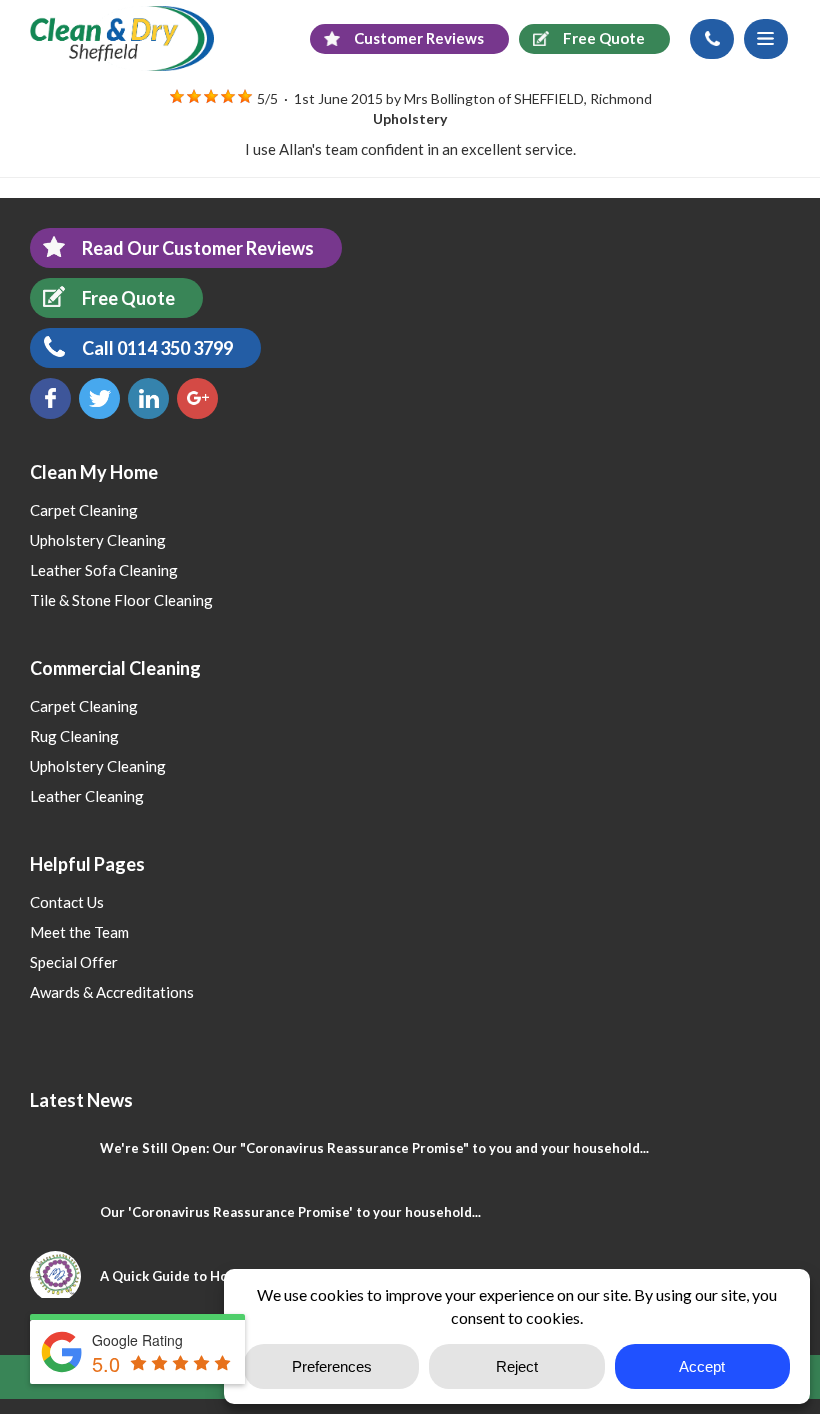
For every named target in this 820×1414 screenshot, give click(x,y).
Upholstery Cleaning (98, 540)
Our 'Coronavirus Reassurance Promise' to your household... (290, 1212)
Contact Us (67, 902)
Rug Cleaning (74, 736)
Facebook (50, 398)
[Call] (712, 39)
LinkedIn (148, 398)
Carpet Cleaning (84, 510)
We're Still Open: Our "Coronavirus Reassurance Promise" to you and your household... (374, 1148)
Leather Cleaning (87, 796)
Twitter (99, 398)
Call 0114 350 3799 (157, 348)
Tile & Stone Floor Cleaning (121, 600)
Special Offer (74, 962)
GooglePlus (197, 398)
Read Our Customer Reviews (198, 248)
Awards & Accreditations (112, 992)
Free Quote (128, 298)
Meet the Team (79, 932)
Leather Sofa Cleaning (104, 570)
